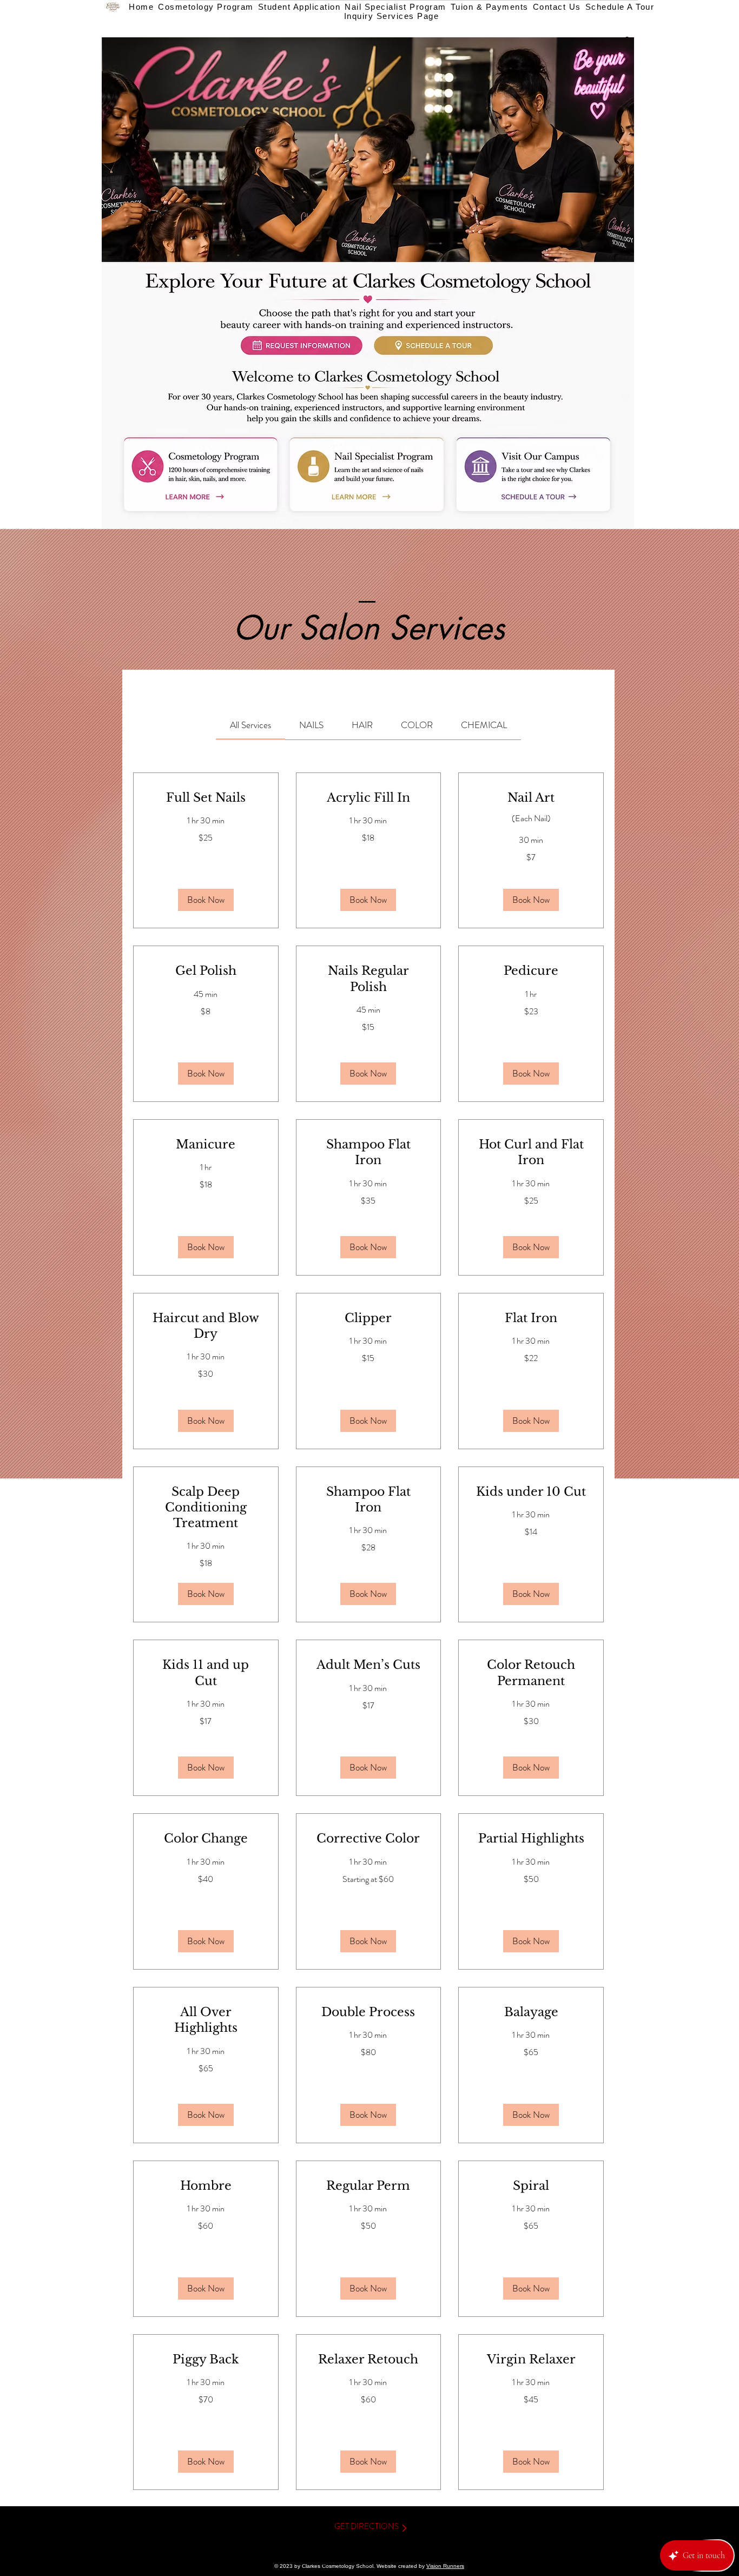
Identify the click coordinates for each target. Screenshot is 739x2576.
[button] (206, 900)
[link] (250, 725)
